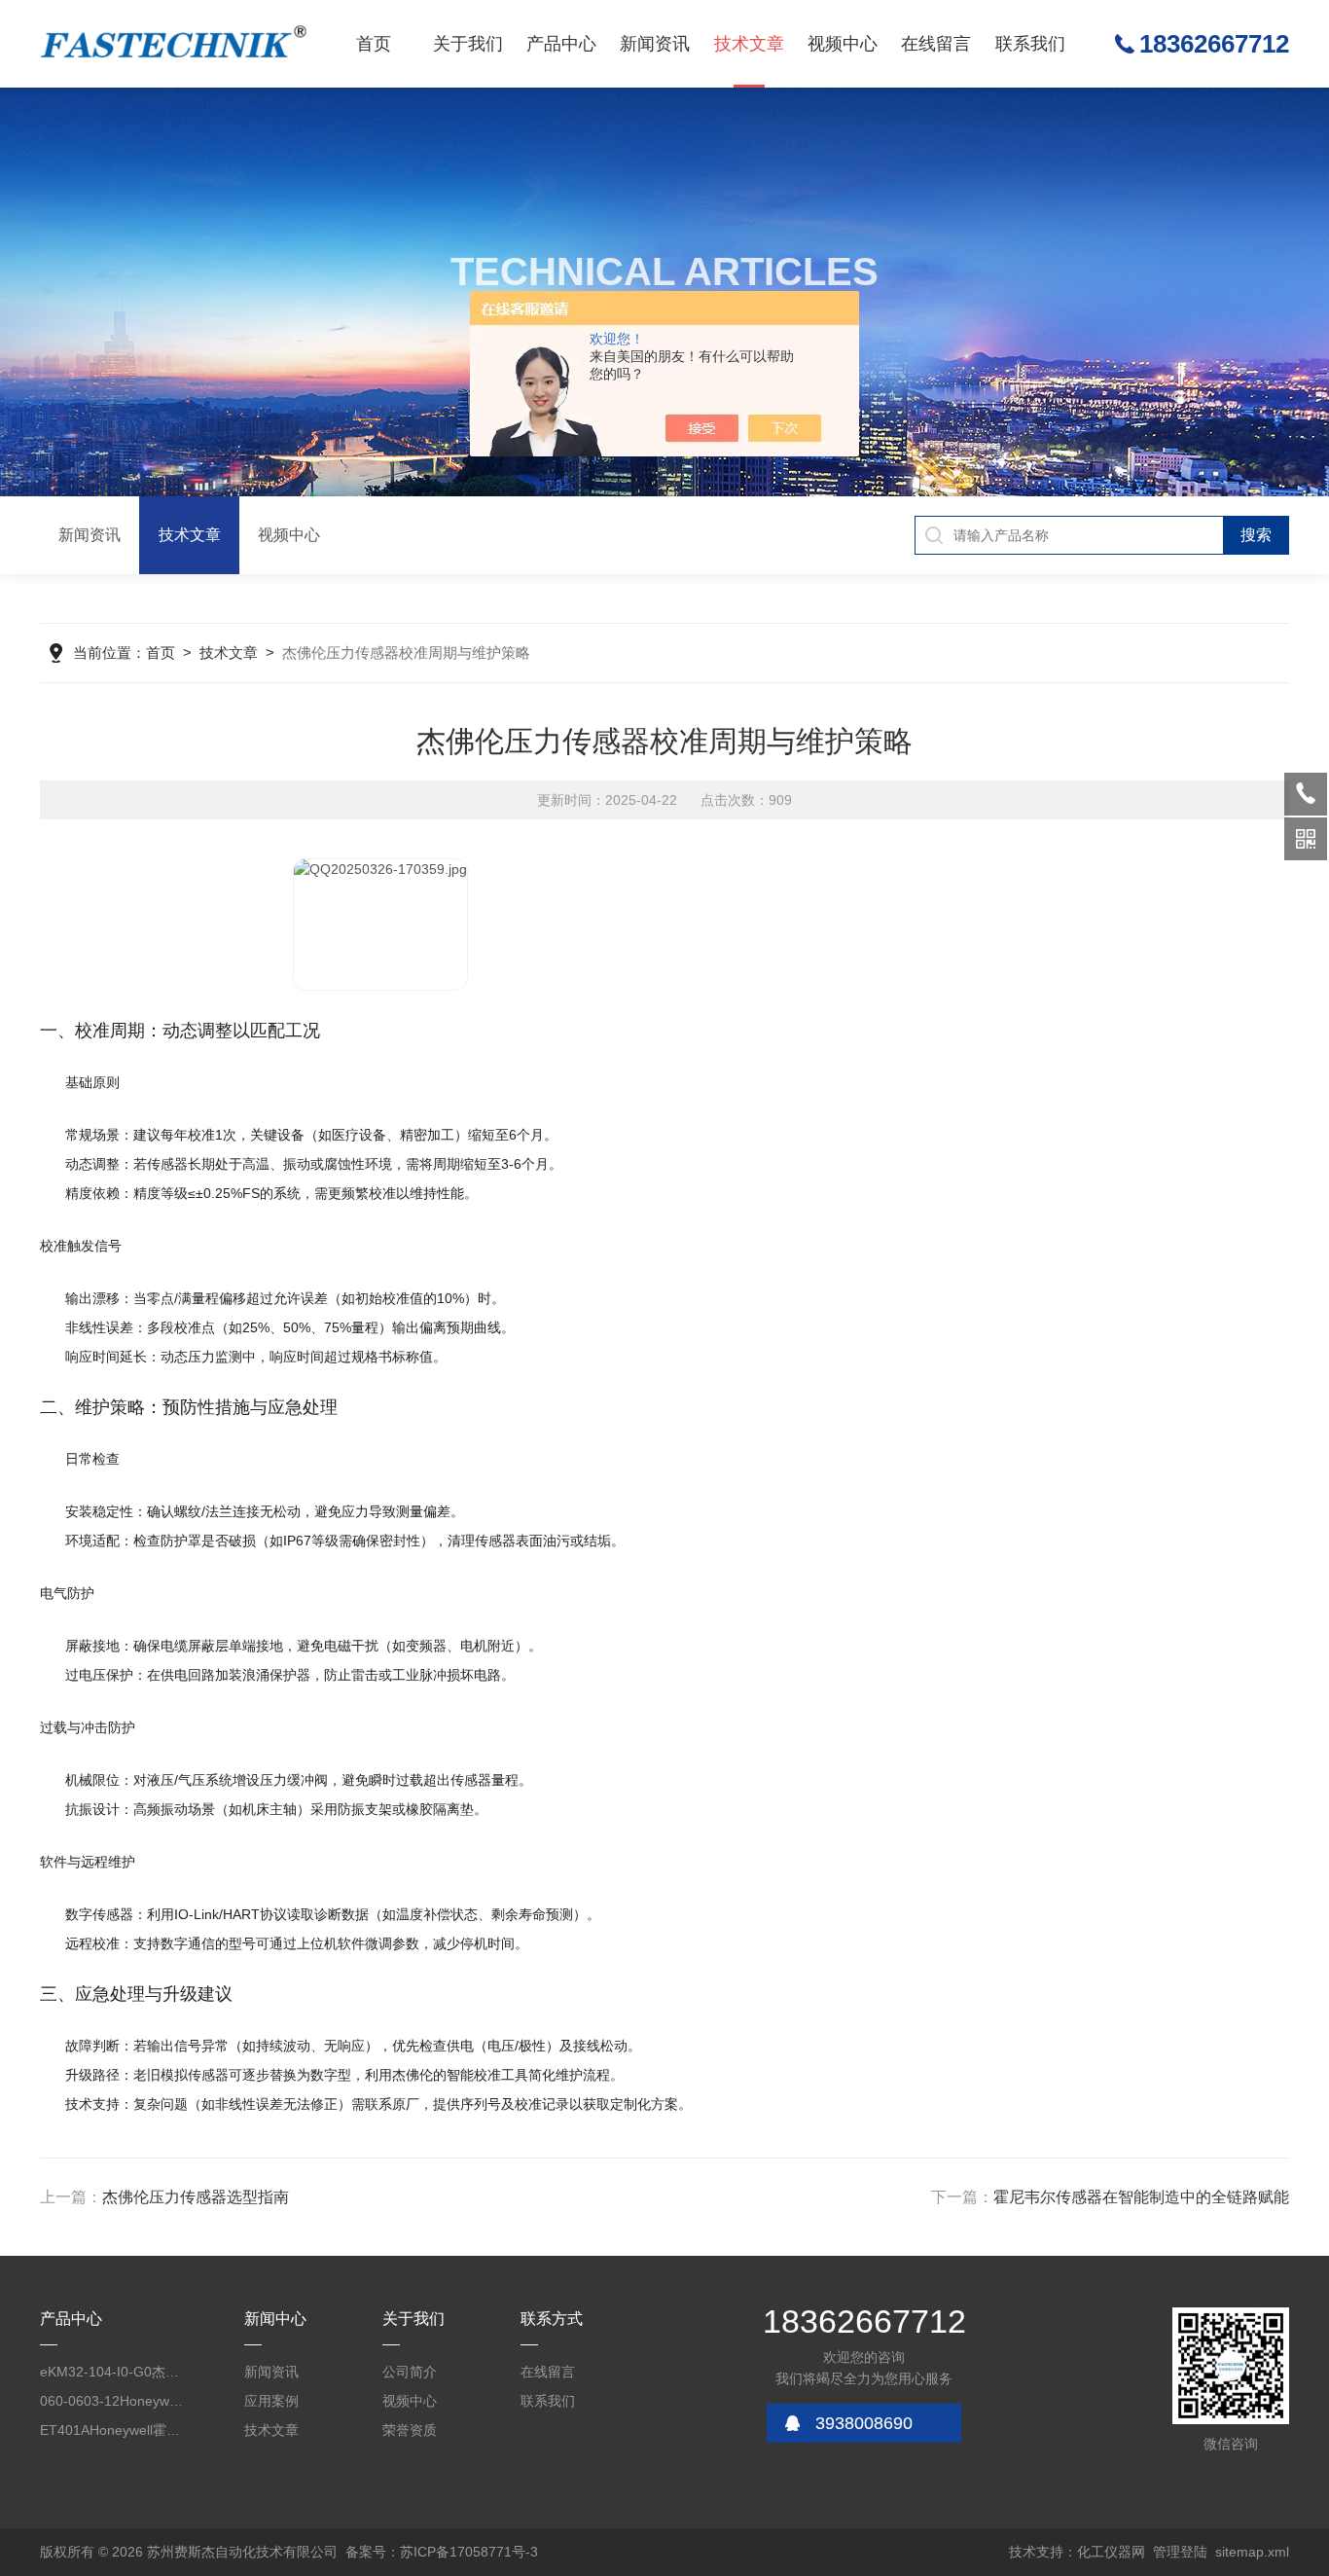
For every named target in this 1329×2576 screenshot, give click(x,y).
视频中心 (843, 44)
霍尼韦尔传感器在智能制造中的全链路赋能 (1141, 2197)
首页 (374, 44)
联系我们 (1030, 44)
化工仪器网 (1111, 2552)
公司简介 (410, 2372)
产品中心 (561, 44)
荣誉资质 (410, 2430)
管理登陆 (1180, 2552)
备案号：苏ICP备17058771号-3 (442, 2552)
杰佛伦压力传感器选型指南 (196, 2197)
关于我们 (468, 44)
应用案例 (271, 2401)
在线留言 (936, 44)
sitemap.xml (1252, 2552)
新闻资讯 (655, 44)
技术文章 (749, 44)
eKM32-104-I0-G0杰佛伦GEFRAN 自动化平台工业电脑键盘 (111, 2372)
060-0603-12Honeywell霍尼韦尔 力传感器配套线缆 (111, 2401)
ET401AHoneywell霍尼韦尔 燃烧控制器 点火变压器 (111, 2430)
